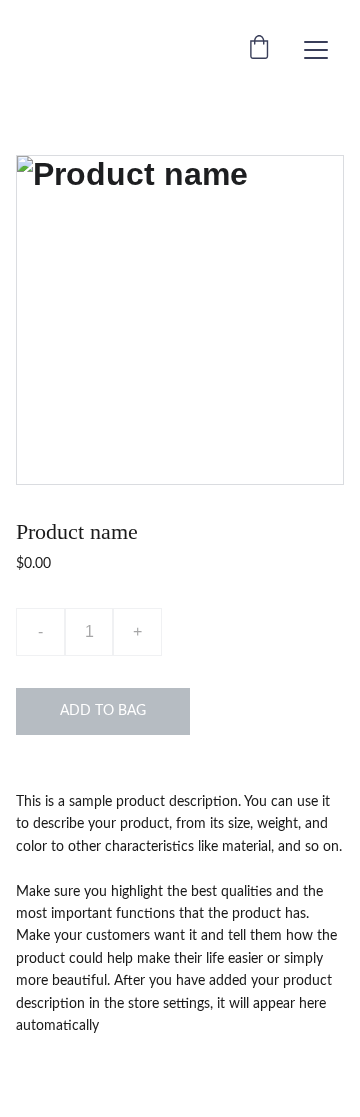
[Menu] (316, 50)
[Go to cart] (259, 49)
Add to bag (103, 711)
